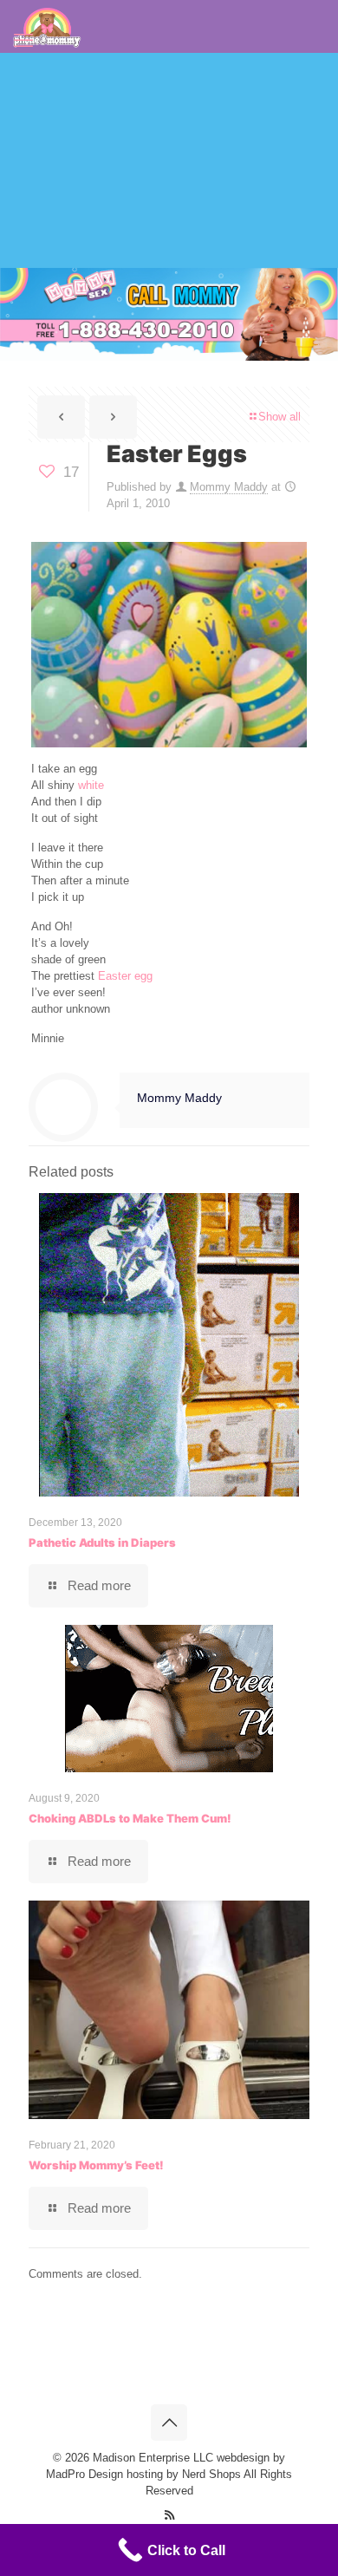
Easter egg (125, 976)
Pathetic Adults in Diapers (102, 1542)
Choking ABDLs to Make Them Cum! (130, 1818)
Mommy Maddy (229, 487)
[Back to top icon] (169, 2423)
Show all (279, 417)
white (91, 785)
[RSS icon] (169, 2515)
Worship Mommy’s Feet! (96, 2165)
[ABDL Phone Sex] (47, 26)
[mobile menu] (23, 41)
